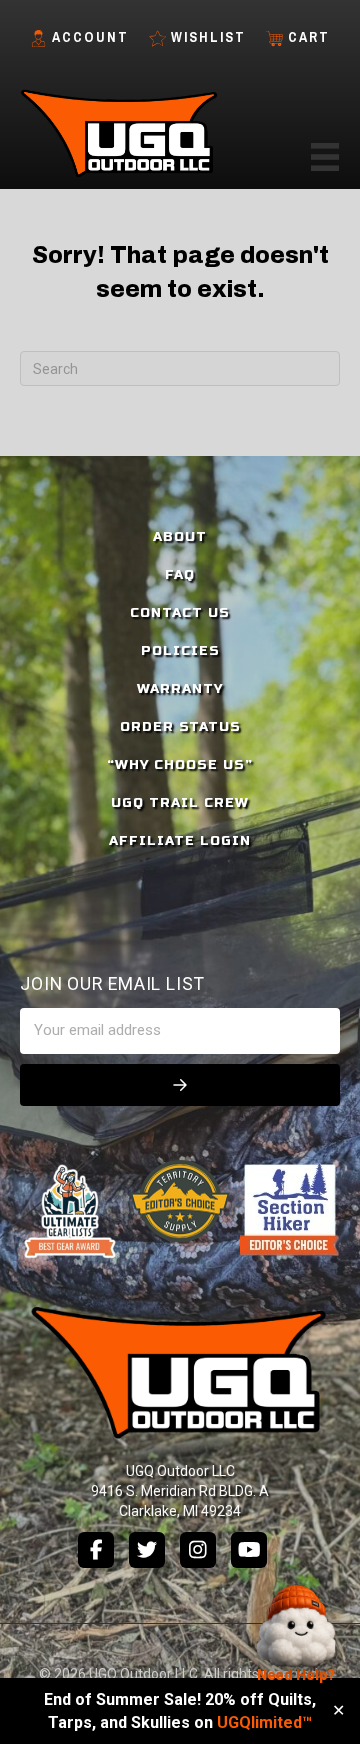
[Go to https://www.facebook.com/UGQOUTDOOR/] (96, 1550)
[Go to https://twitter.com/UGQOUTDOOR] (147, 1550)
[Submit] (180, 1085)
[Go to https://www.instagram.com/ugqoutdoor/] (198, 1550)
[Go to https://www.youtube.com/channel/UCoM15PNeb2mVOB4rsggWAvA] (249, 1550)
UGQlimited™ (264, 1722)
